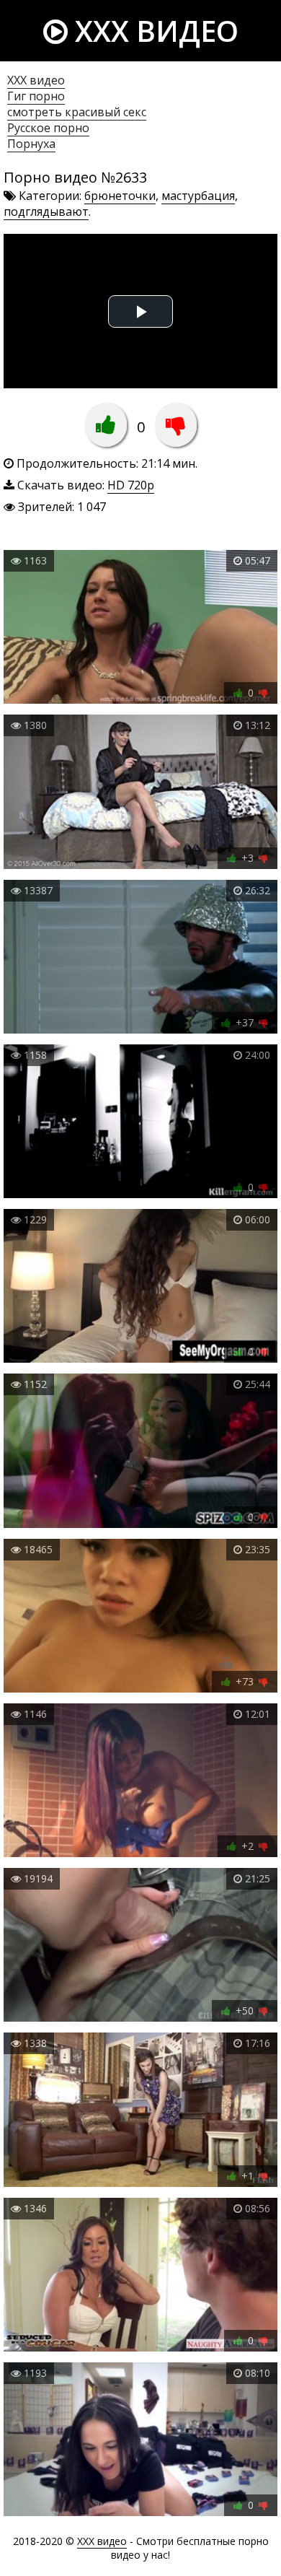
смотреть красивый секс (77, 112)
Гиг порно (36, 96)
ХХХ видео (36, 80)
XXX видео (153, 31)
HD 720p (131, 485)
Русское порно (48, 128)
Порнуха (31, 144)
